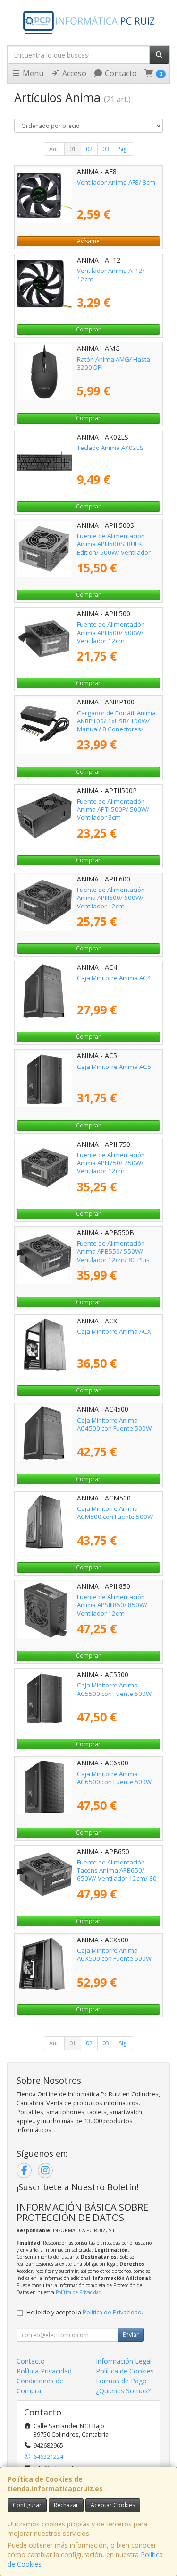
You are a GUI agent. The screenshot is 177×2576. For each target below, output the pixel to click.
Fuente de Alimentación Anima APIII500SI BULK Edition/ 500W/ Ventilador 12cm (114, 548)
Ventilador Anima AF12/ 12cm (111, 275)
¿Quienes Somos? (123, 2391)
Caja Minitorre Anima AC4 (114, 978)
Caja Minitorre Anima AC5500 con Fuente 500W (114, 1689)
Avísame (88, 241)
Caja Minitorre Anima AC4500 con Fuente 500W (114, 1424)
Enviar (131, 2334)
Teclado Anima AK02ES (110, 448)
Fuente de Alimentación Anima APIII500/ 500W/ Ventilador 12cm (111, 632)
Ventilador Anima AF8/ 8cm (116, 182)
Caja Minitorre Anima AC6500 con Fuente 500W (114, 1778)
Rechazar (66, 2505)
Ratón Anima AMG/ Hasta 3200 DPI (114, 363)
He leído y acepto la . (85, 2312)
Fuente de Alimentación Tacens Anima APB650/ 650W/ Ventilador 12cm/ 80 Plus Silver (117, 1874)
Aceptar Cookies (113, 2505)
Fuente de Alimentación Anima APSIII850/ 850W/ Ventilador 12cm (112, 1605)
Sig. (123, 149)
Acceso (73, 73)
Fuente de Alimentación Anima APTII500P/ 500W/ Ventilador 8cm (113, 809)
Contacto (120, 73)
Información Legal (124, 2361)
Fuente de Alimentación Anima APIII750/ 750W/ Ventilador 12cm (111, 1163)
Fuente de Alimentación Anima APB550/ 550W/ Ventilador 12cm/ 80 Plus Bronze (113, 1255)
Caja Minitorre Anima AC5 (114, 1067)
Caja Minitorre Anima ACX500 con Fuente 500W (114, 1954)
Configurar (27, 2505)
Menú (32, 73)
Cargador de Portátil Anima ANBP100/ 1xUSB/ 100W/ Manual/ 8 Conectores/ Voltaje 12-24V (116, 725)
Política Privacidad (44, 2371)
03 (106, 149)
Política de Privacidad (79, 2292)
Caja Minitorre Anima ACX (114, 1331)
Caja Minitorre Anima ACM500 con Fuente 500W (115, 1513)
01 (73, 149)
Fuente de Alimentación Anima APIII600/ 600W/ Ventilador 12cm (111, 898)
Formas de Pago (121, 2381)
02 (89, 149)
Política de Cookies (125, 2371)
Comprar (88, 329)
